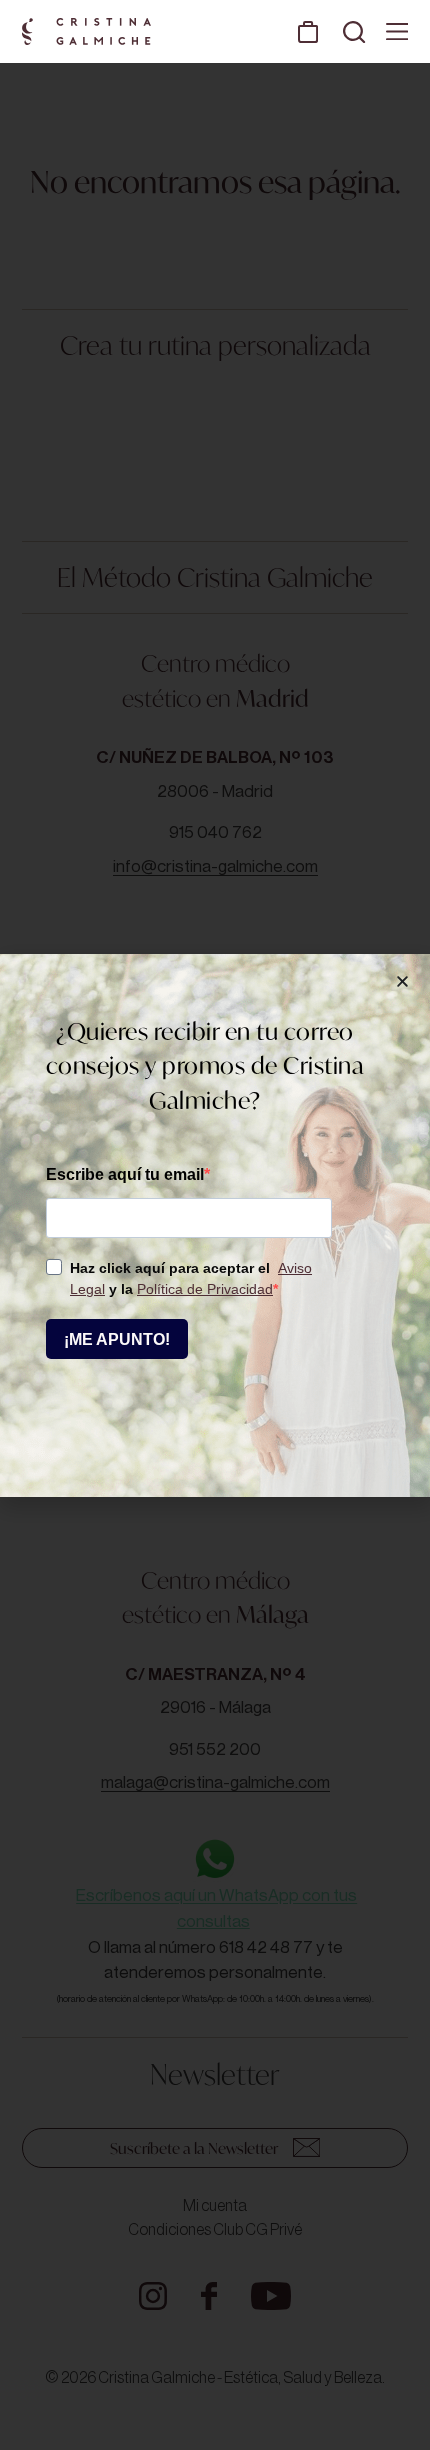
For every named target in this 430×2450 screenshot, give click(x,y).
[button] (402, 981)
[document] (215, 1225)
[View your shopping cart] (308, 31)
